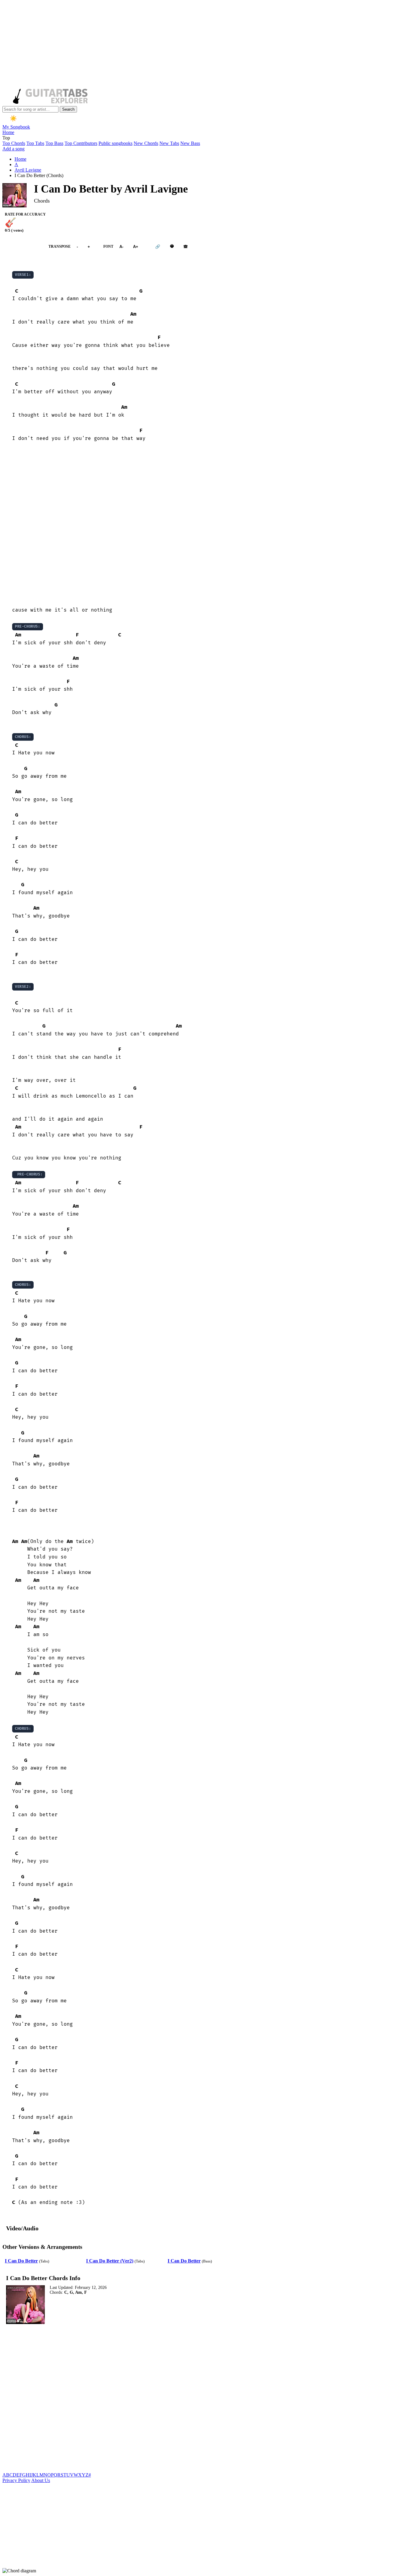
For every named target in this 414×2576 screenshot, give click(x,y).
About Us (41, 2480)
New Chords (146, 143)
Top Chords (14, 143)
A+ (136, 247)
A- (121, 247)
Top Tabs (35, 143)
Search (68, 109)
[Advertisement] (184, 45)
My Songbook (16, 127)
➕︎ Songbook (22, 247)
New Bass (190, 143)
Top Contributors (81, 143)
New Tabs (169, 143)
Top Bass (54, 143)
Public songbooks (115, 143)
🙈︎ (186, 247)
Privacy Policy (16, 2480)
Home (8, 132)
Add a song (13, 149)
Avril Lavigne (28, 170)
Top (6, 138)
